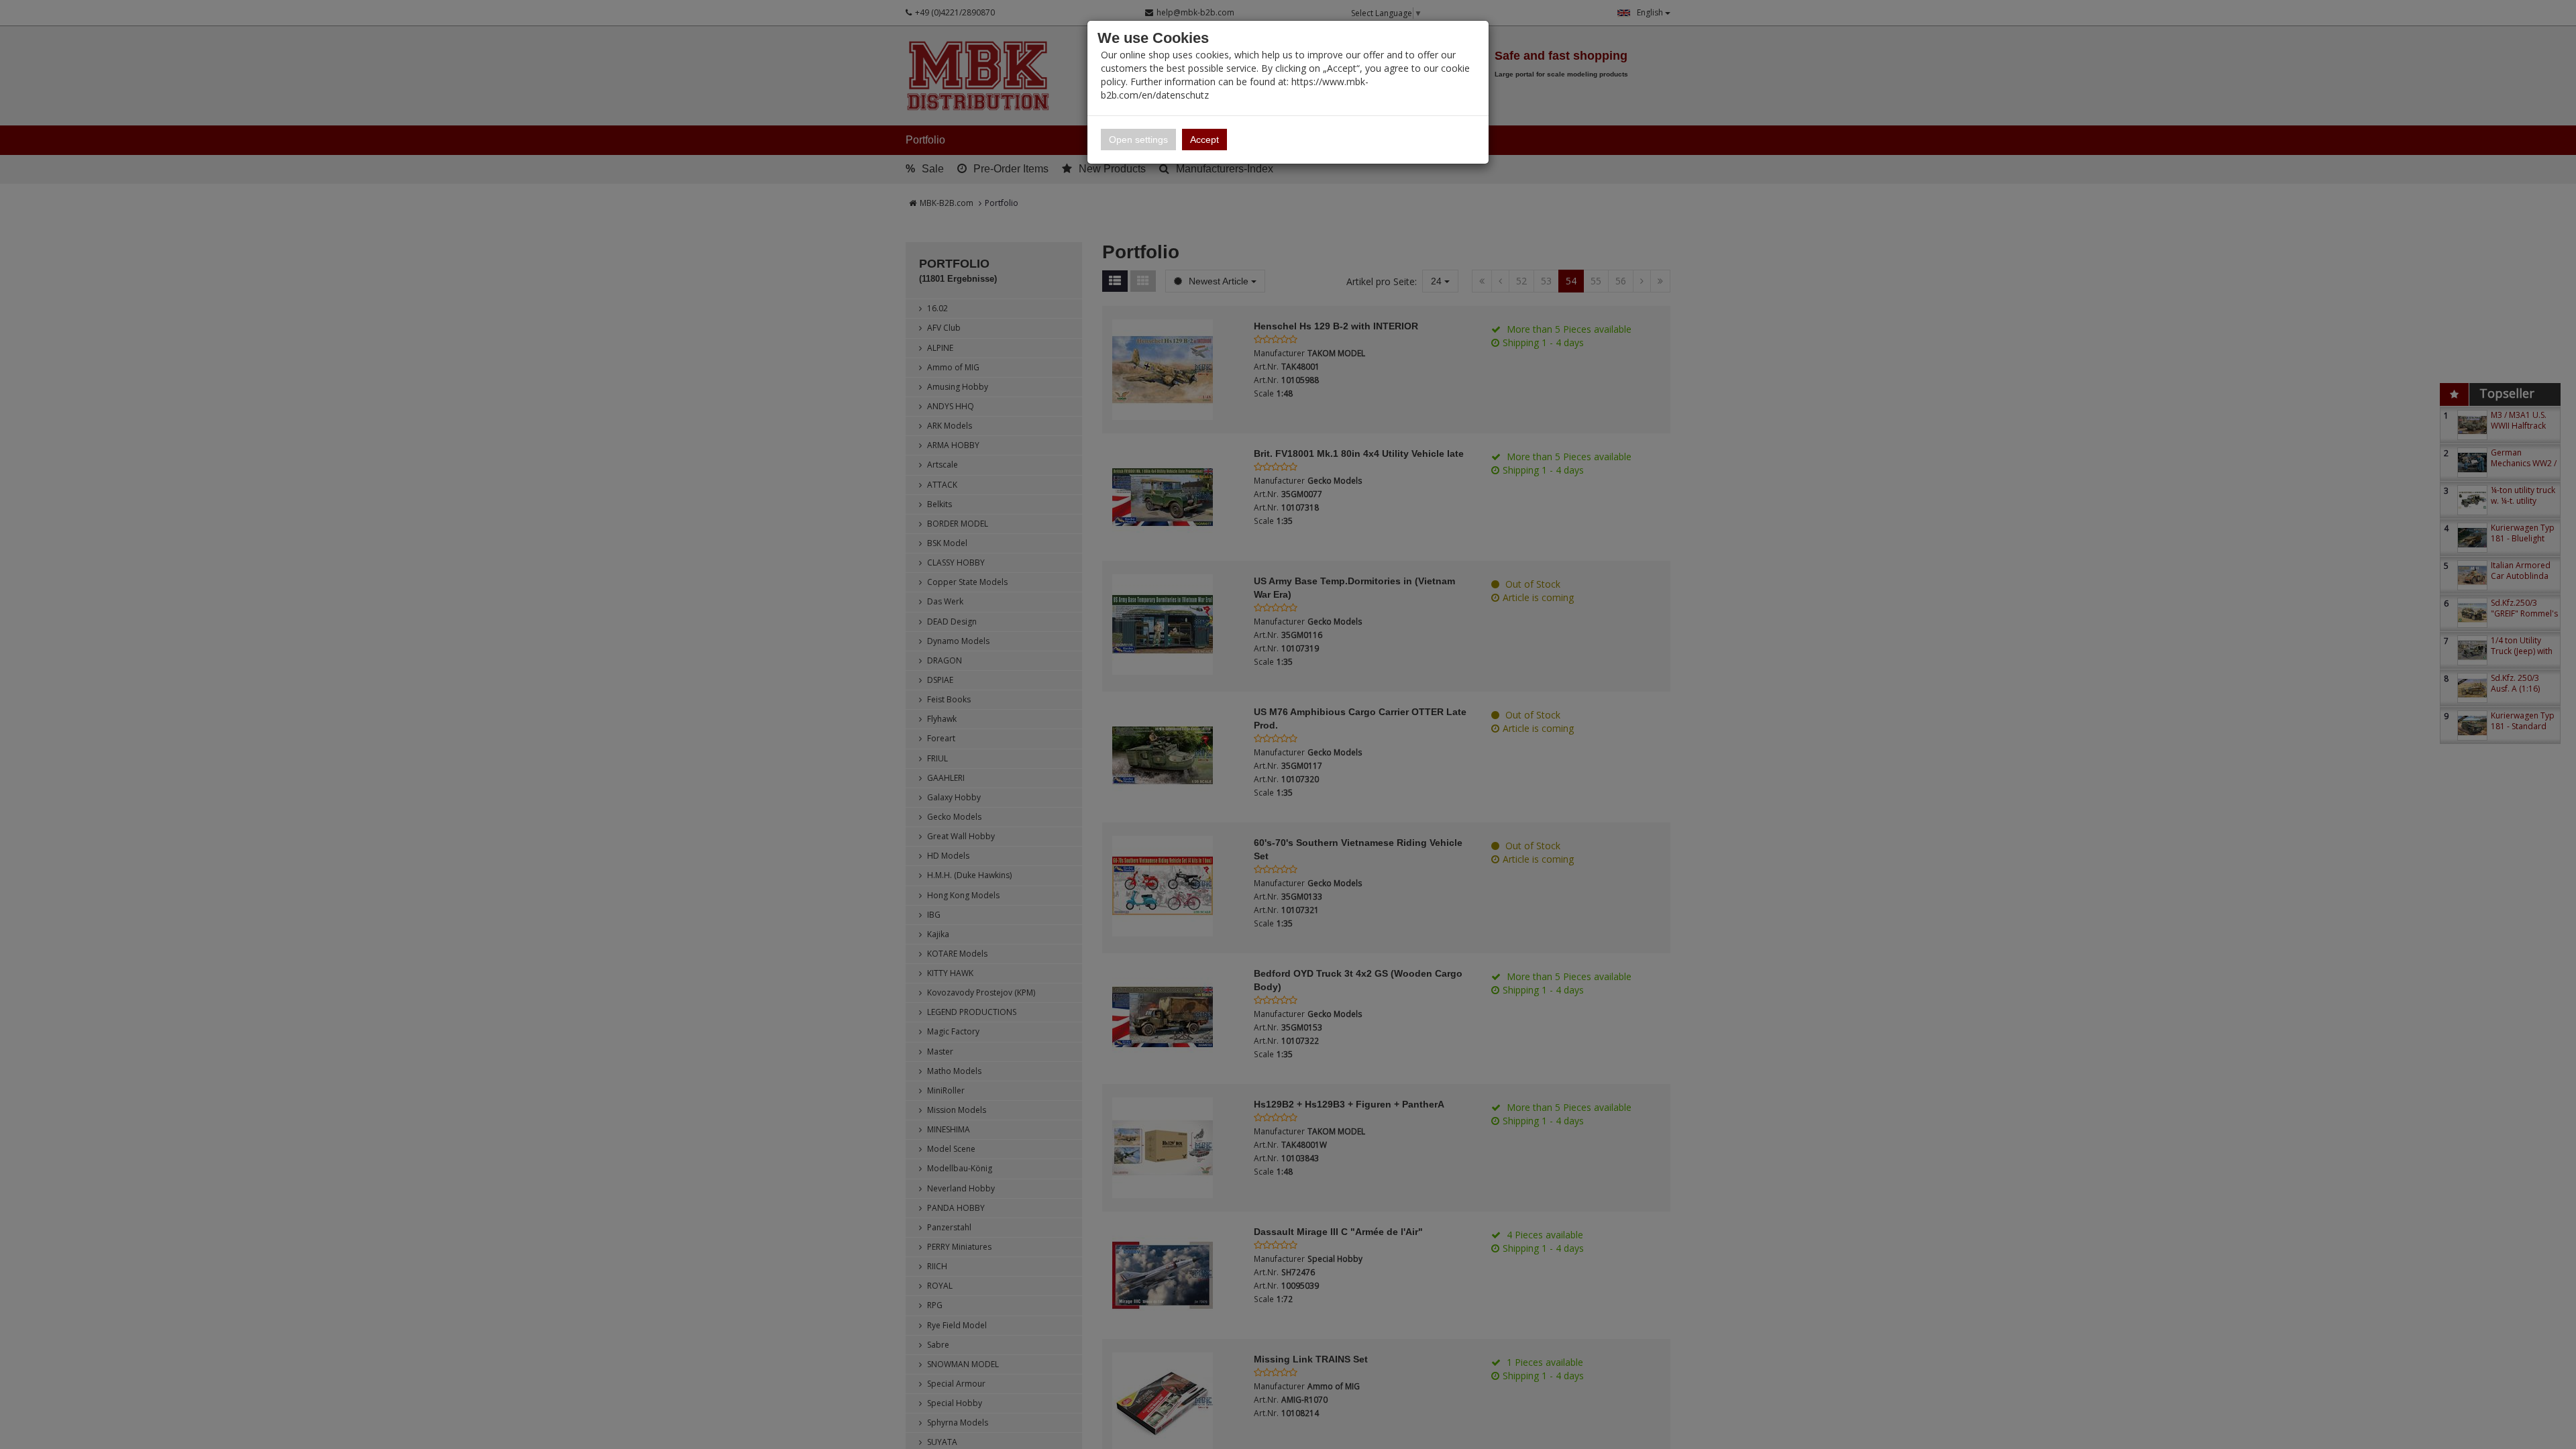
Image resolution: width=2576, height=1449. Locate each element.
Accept (1204, 140)
